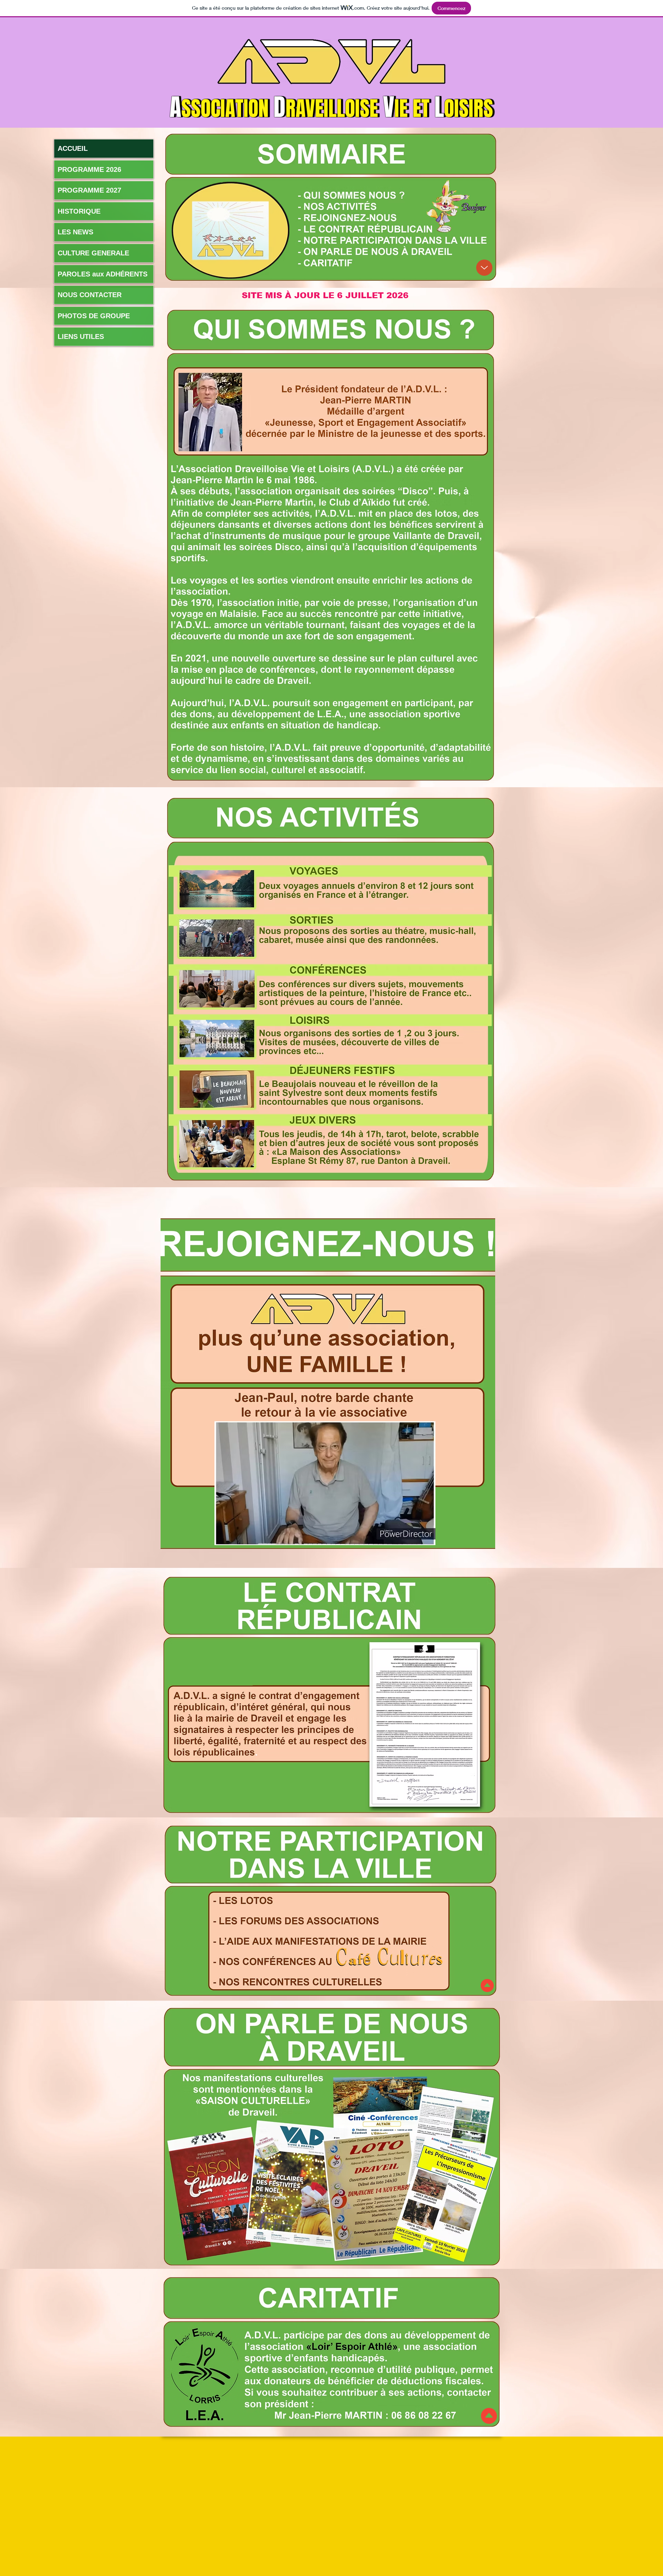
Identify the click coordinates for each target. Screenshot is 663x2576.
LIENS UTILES (81, 336)
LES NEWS (75, 232)
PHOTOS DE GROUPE (94, 316)
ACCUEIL (73, 148)
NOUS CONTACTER (90, 295)
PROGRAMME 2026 (89, 169)
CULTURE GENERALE (93, 253)
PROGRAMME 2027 (89, 190)
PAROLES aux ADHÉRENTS (103, 274)
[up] (484, 268)
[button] (427, 1538)
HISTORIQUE (79, 211)
